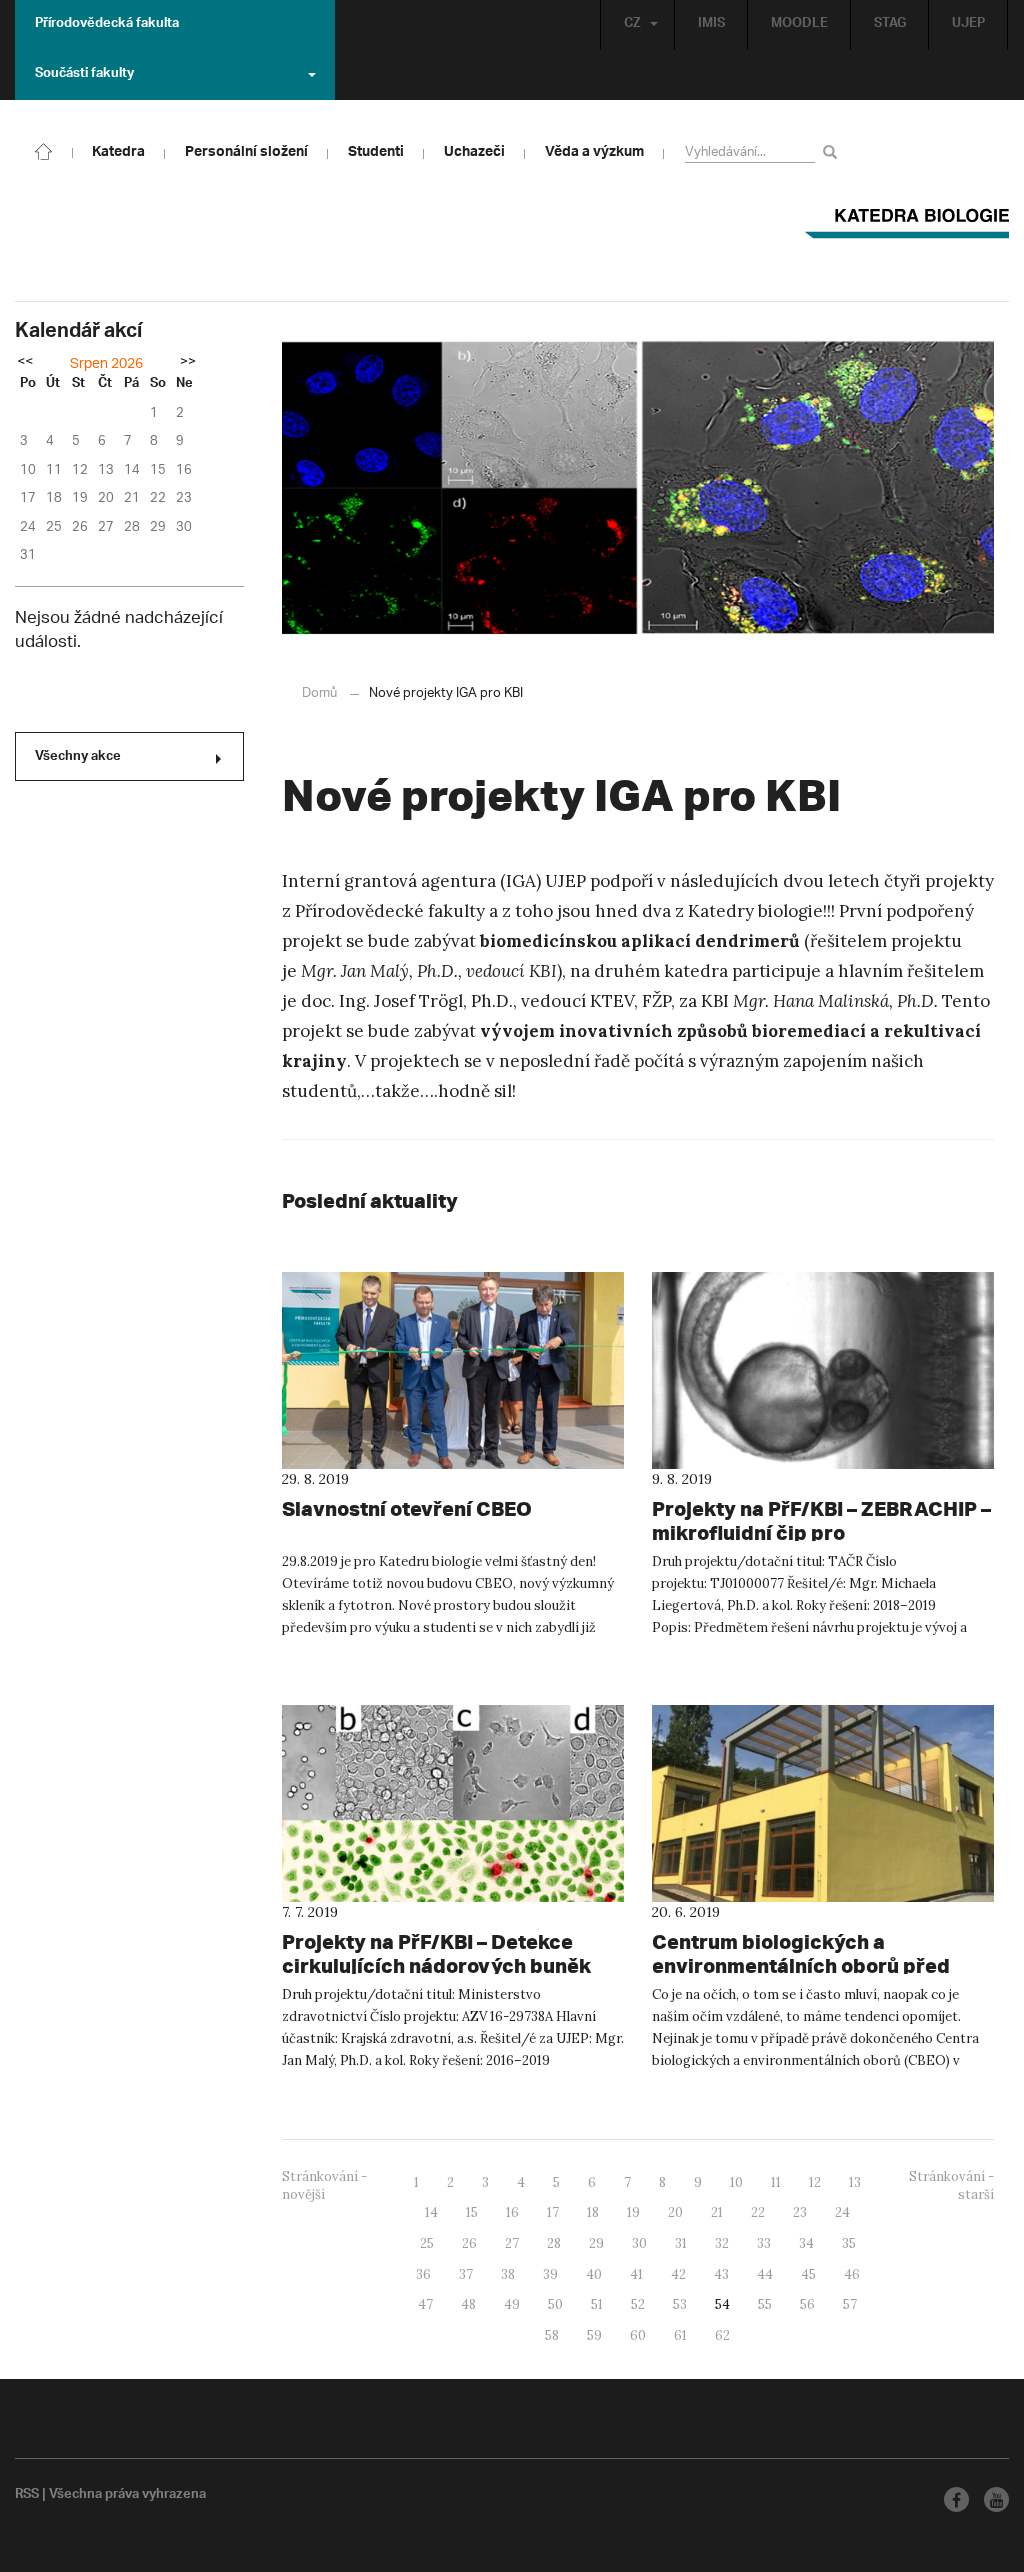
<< (25, 363)
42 (678, 2274)
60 (638, 2335)
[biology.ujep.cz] (44, 150)
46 (852, 2274)
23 (800, 2212)
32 (722, 2243)
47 (425, 2304)
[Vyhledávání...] (833, 151)
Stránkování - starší (951, 2186)
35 (849, 2243)
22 (758, 2212)
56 (807, 2304)
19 (633, 2212)
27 (512, 2243)
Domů (319, 693)
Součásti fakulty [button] (84, 75)
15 (472, 2212)
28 (554, 2243)
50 (555, 2304)
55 (765, 2304)
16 (512, 2212)
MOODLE (799, 25)
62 (722, 2335)
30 (639, 2243)
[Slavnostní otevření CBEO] (453, 1370)
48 (468, 2304)
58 (552, 2335)
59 (594, 2335)
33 (764, 2243)
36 (423, 2274)
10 (736, 2182)
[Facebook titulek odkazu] (956, 2499)
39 (550, 2274)
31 (681, 2243)
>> (188, 363)
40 (594, 2274)
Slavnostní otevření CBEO (407, 1508)
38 (508, 2274)
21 (717, 2212)
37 (466, 2274)
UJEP (968, 25)
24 (842, 2212)
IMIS (711, 25)
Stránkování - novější (324, 2186)
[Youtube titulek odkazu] (996, 2499)
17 (553, 2212)
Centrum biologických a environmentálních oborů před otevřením (801, 1965)
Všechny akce (78, 758)
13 (855, 2182)
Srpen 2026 (106, 364)
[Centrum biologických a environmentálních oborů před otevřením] (823, 1803)
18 (593, 2212)
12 (815, 2182)
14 (431, 2212)
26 (469, 2243)
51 (597, 2304)
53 (680, 2304)
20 (675, 2212)
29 (596, 2243)
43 (721, 2274)
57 (850, 2304)
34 (806, 2243)
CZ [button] (632, 25)
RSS (27, 2496)
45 (808, 2274)
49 (512, 2304)
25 (427, 2243)
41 (636, 2274)
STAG (890, 25)
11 (776, 2182)
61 (680, 2335)
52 (638, 2304)
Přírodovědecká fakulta (107, 25)
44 (765, 2274)
